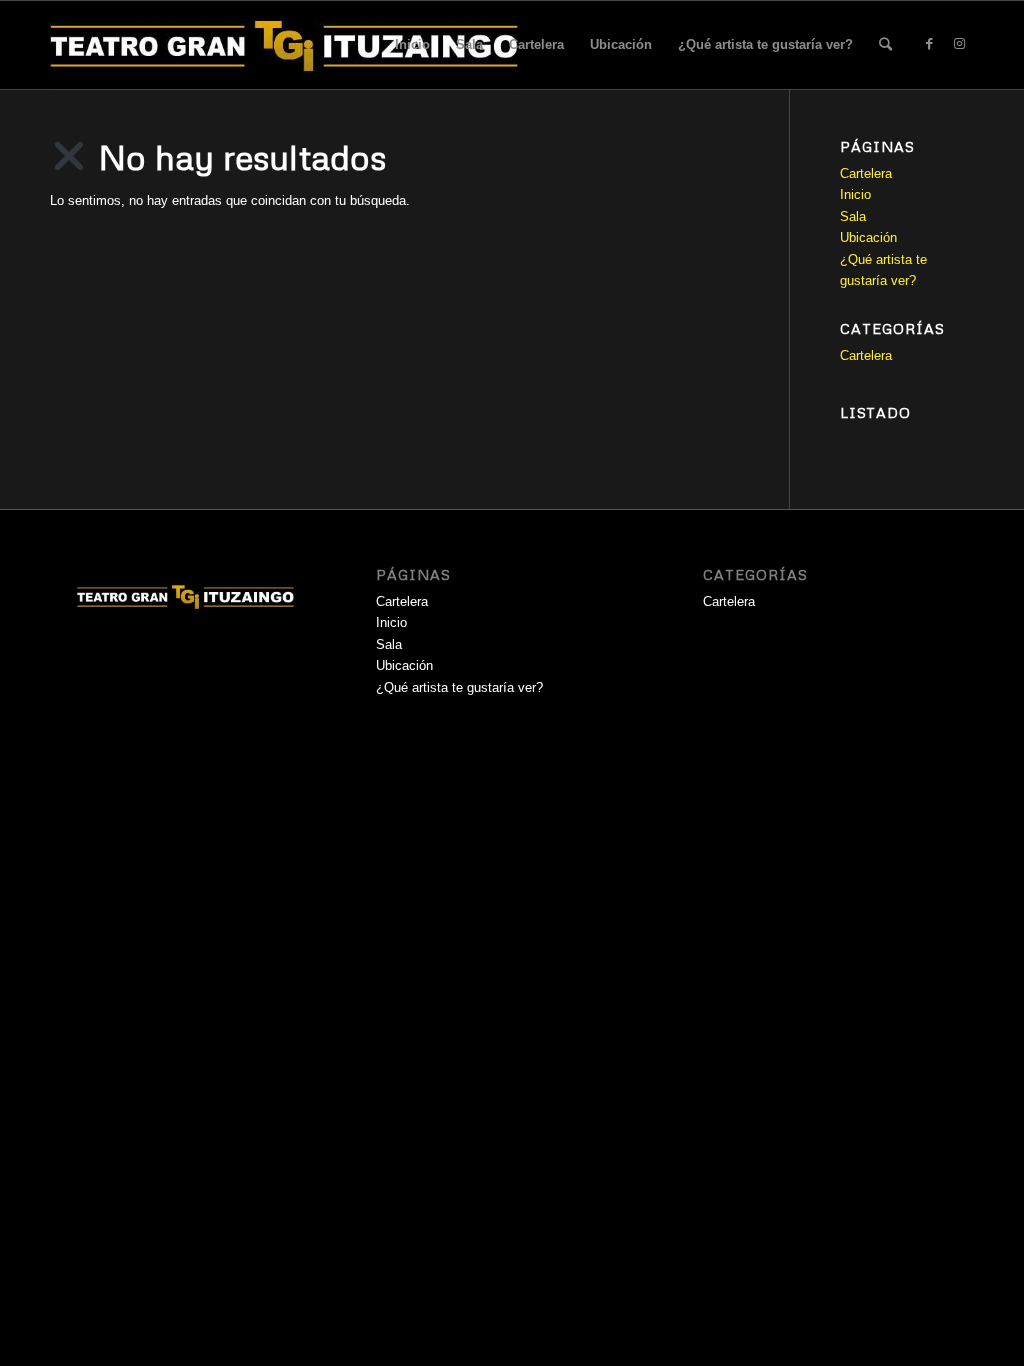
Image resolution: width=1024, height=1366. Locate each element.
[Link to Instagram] (959, 44)
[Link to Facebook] (929, 44)
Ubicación (621, 44)
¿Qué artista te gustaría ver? (765, 44)
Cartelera (536, 44)
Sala (469, 44)
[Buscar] (885, 45)
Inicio (412, 44)
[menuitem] (885, 45)
